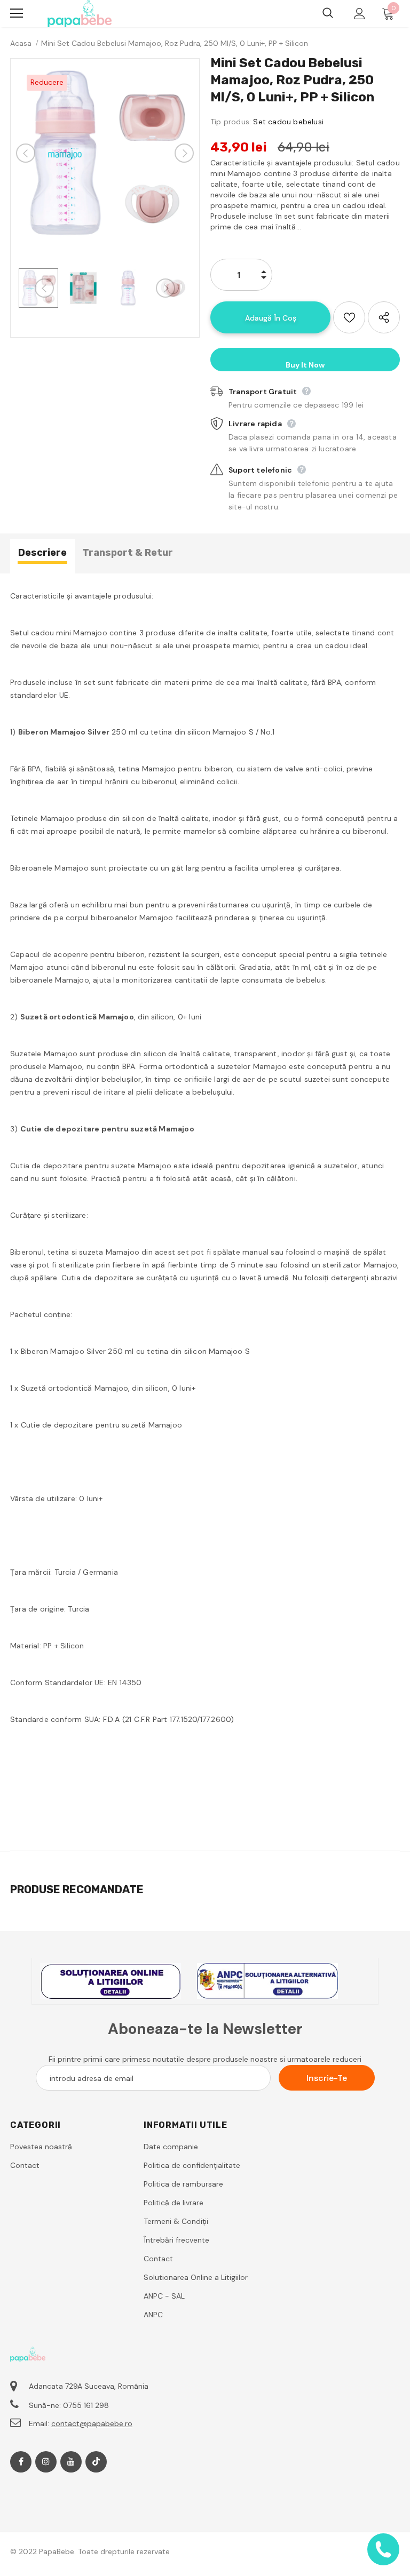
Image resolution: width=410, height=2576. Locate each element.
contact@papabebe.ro (92, 2423)
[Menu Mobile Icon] (17, 13)
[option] (105, 153)
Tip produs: (231, 122)
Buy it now (305, 365)
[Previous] (26, 153)
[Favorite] (349, 317)
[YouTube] (71, 2462)
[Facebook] (21, 2462)
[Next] (184, 153)
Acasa (21, 43)
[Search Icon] (328, 13)
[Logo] (80, 14)
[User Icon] (360, 14)
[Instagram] (46, 2462)
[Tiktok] (96, 2462)
